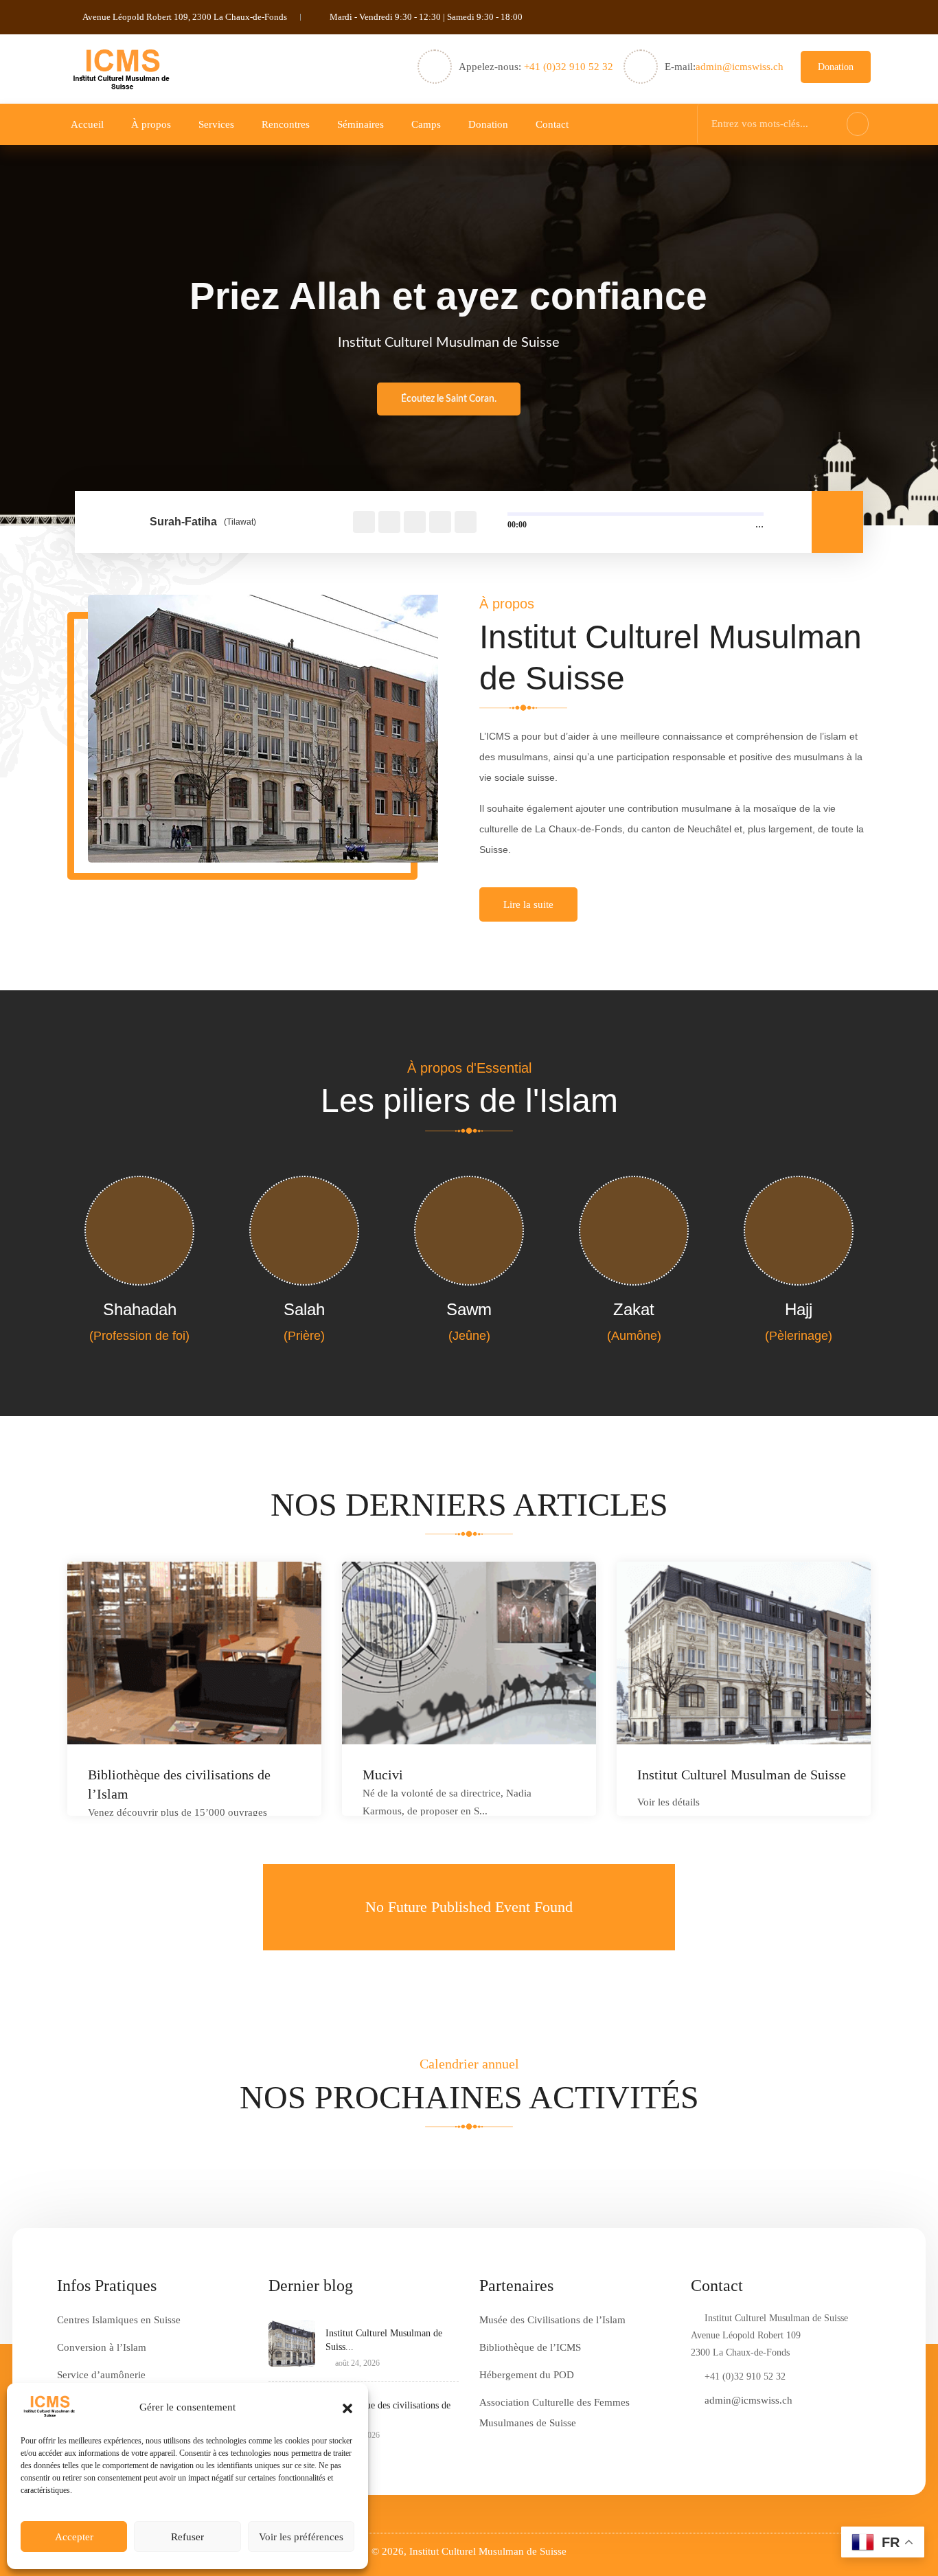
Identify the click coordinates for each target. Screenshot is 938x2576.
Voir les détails (668, 1802)
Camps (426, 124)
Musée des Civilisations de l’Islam (552, 2320)
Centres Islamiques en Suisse (119, 2320)
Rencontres (286, 124)
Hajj (799, 1309)
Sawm (469, 1309)
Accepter (74, 2537)
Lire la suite (528, 904)
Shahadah (140, 1309)
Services (216, 124)
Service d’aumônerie (101, 2375)
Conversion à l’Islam (102, 2347)
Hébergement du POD (527, 2375)
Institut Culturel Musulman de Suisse (742, 1775)
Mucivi (383, 1775)
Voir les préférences (301, 2537)
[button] (347, 2407)
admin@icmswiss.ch (740, 67)
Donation (836, 67)
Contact (552, 124)
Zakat (634, 1309)
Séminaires (361, 124)
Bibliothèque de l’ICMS (530, 2347)
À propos (151, 124)
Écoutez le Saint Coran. (449, 399)
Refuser (187, 2537)
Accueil (87, 124)
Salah (304, 1309)
